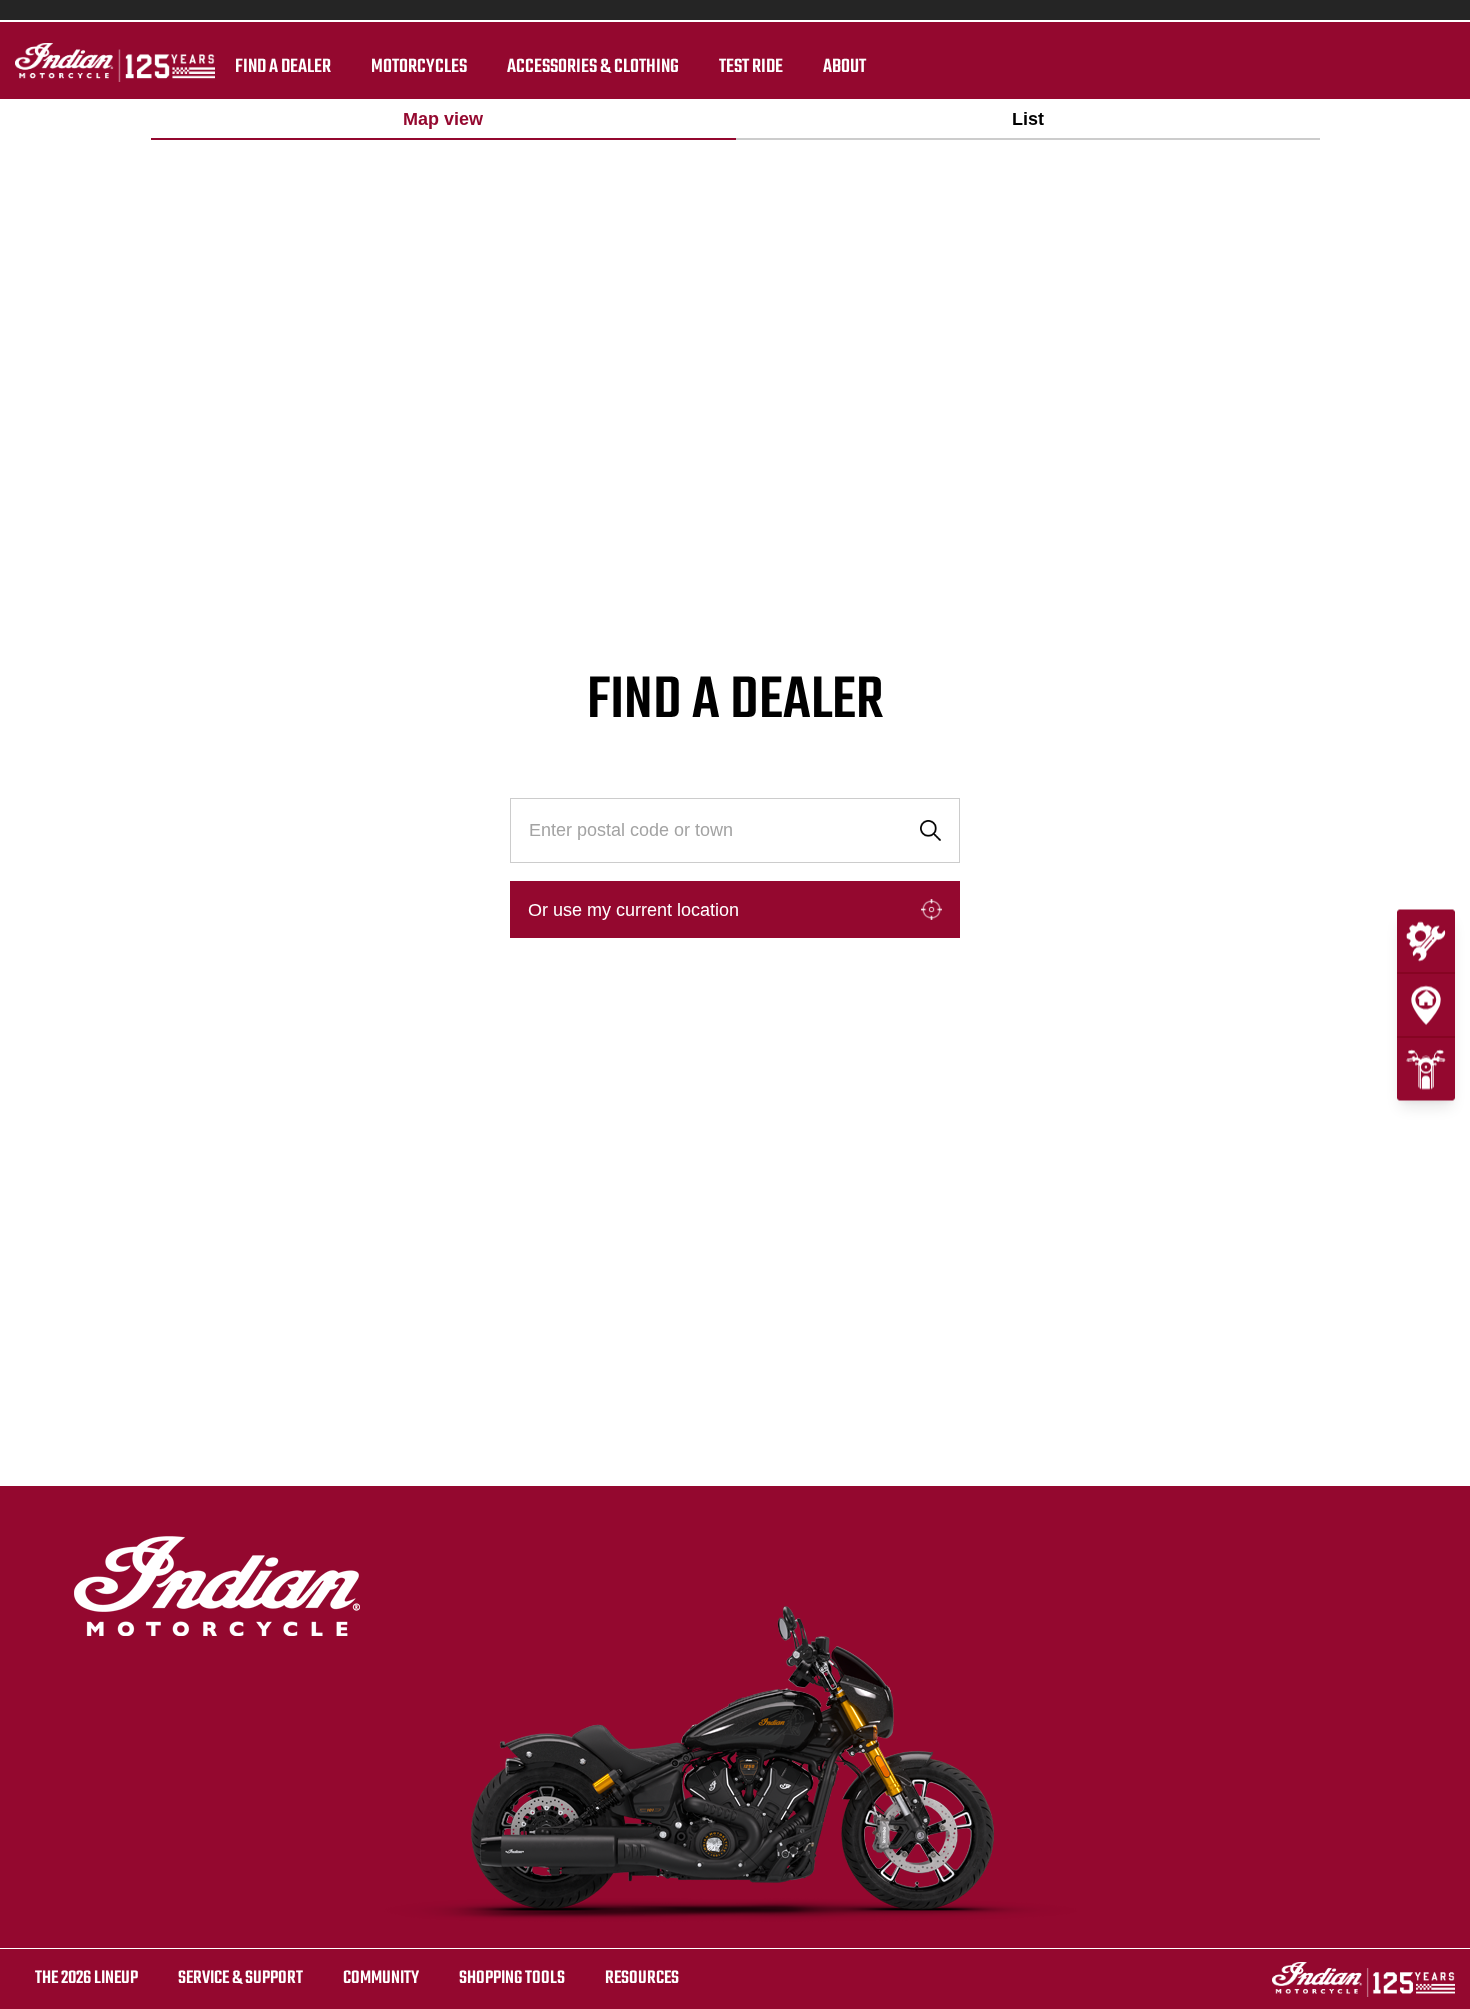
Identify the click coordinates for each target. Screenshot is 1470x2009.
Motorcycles (419, 67)
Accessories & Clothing (593, 67)
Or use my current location (633, 910)
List (1028, 119)
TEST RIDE (751, 67)
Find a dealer (283, 67)
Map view (443, 119)
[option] (443, 119)
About (844, 67)
